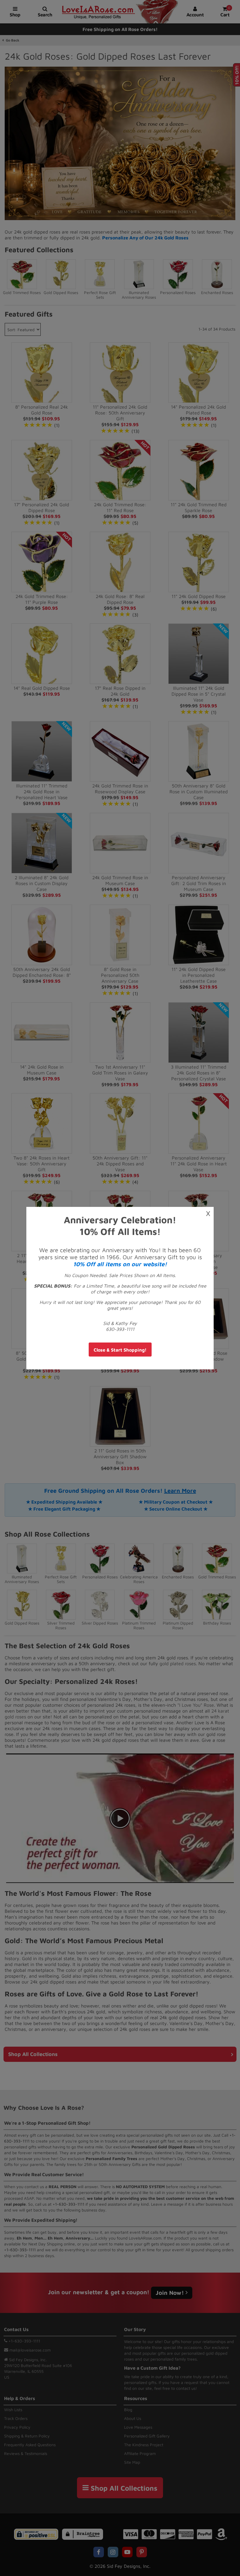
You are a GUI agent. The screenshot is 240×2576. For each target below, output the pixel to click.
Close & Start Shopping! (120, 1350)
